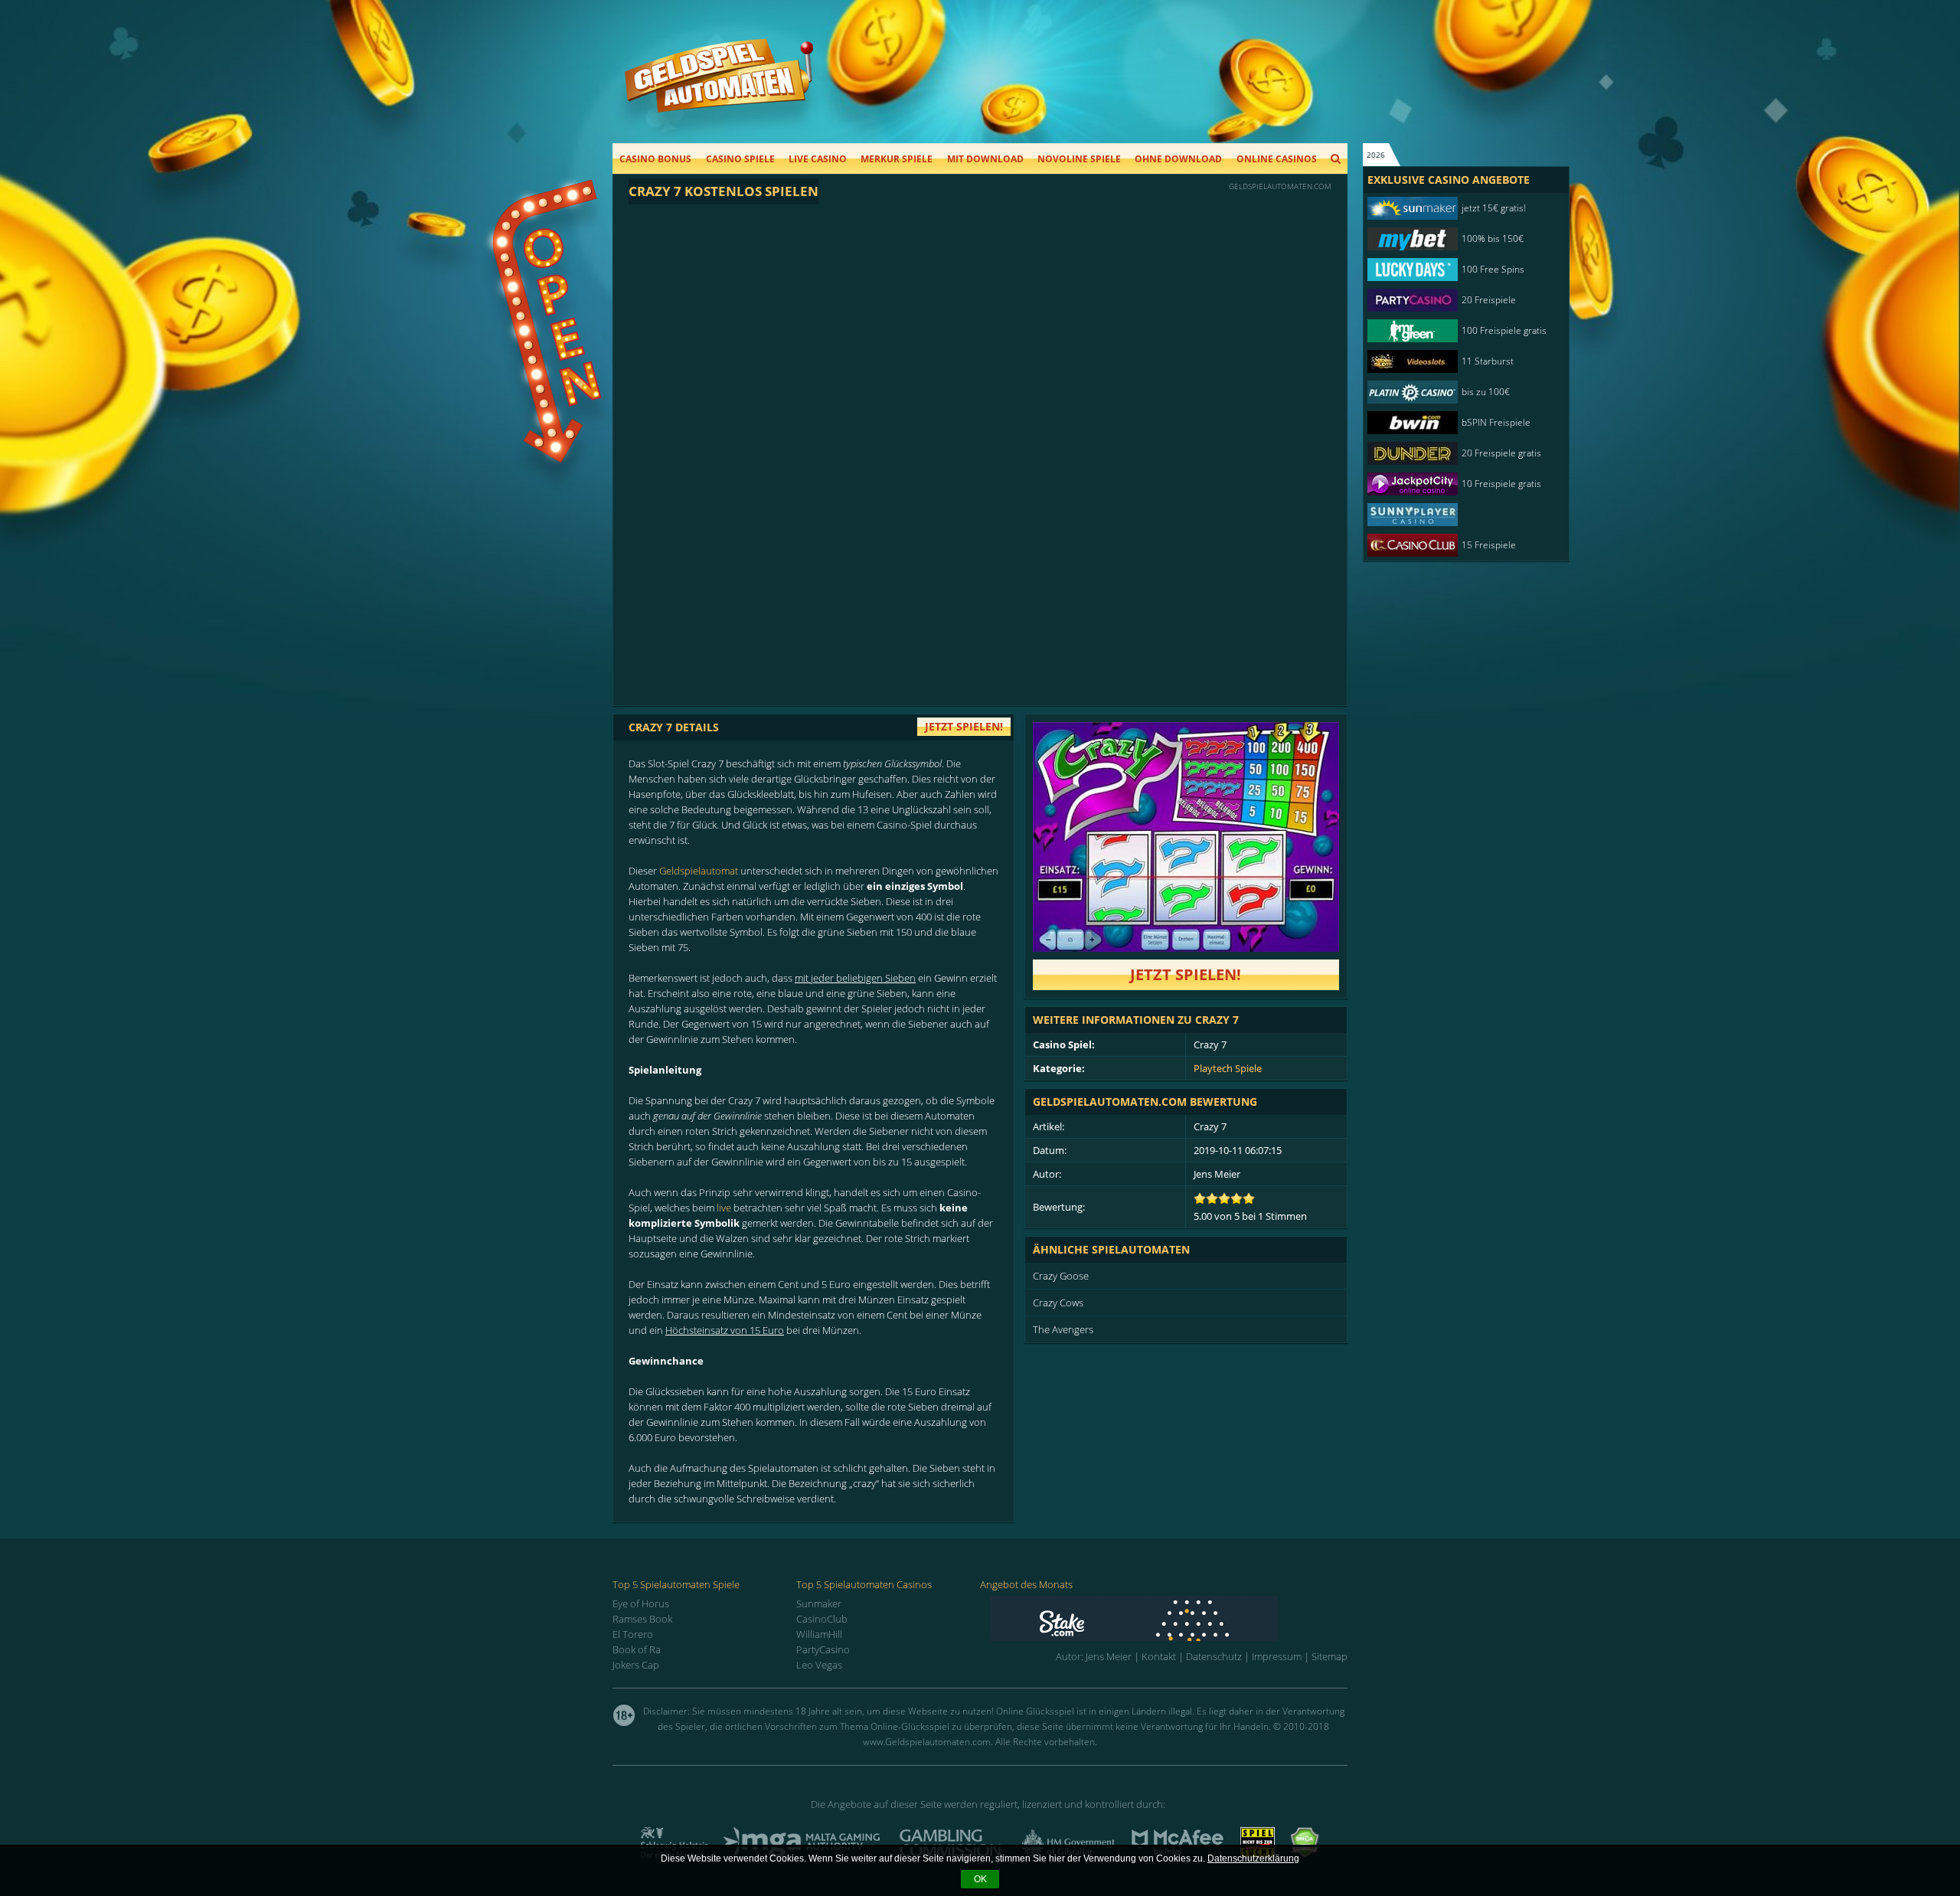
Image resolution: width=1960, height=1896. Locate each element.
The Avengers (1063, 1329)
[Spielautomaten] (719, 91)
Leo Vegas (819, 1665)
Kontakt (1159, 1656)
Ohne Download (1178, 159)
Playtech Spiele (1228, 1068)
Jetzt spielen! (1186, 974)
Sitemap (1330, 1656)
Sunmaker (819, 1603)
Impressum (1277, 1656)
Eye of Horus (641, 1603)
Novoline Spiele (1079, 159)
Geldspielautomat (699, 871)
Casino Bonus (655, 159)
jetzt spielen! (964, 726)
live (724, 1208)
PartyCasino (823, 1649)
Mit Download (985, 159)
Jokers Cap (636, 1665)
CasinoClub (822, 1619)
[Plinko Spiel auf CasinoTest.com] (1169, 1618)
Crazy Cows (1058, 1303)
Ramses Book (642, 1619)
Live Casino (818, 159)
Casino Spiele (740, 159)
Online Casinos (1277, 159)
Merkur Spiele (897, 159)
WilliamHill (819, 1634)
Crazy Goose (1061, 1276)
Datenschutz (1214, 1656)
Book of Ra (637, 1649)
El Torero (633, 1634)
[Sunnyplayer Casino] (1459, 515)
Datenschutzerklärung (1253, 1858)
